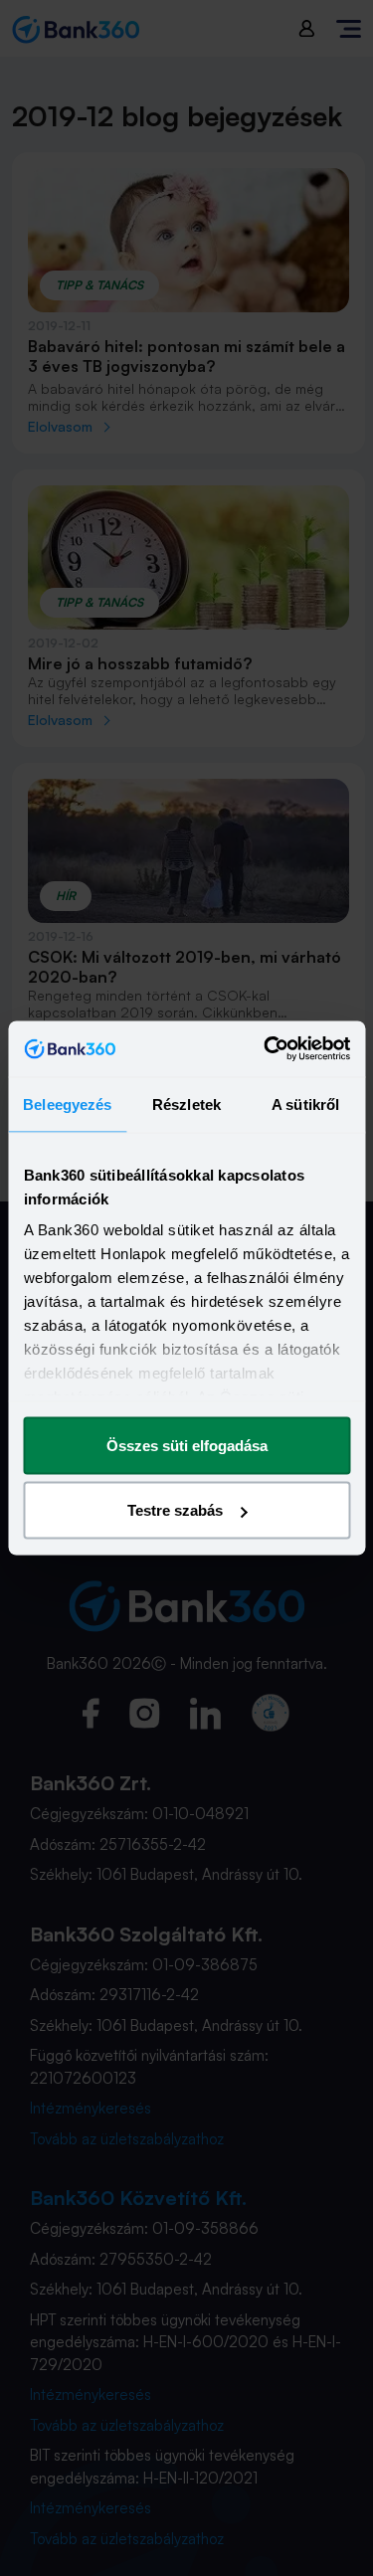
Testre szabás (175, 1510)
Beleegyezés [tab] (67, 1104)
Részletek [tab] (186, 1104)
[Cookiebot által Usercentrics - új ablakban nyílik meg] (266, 1049)
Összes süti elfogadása (187, 1445)
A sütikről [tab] (305, 1104)
